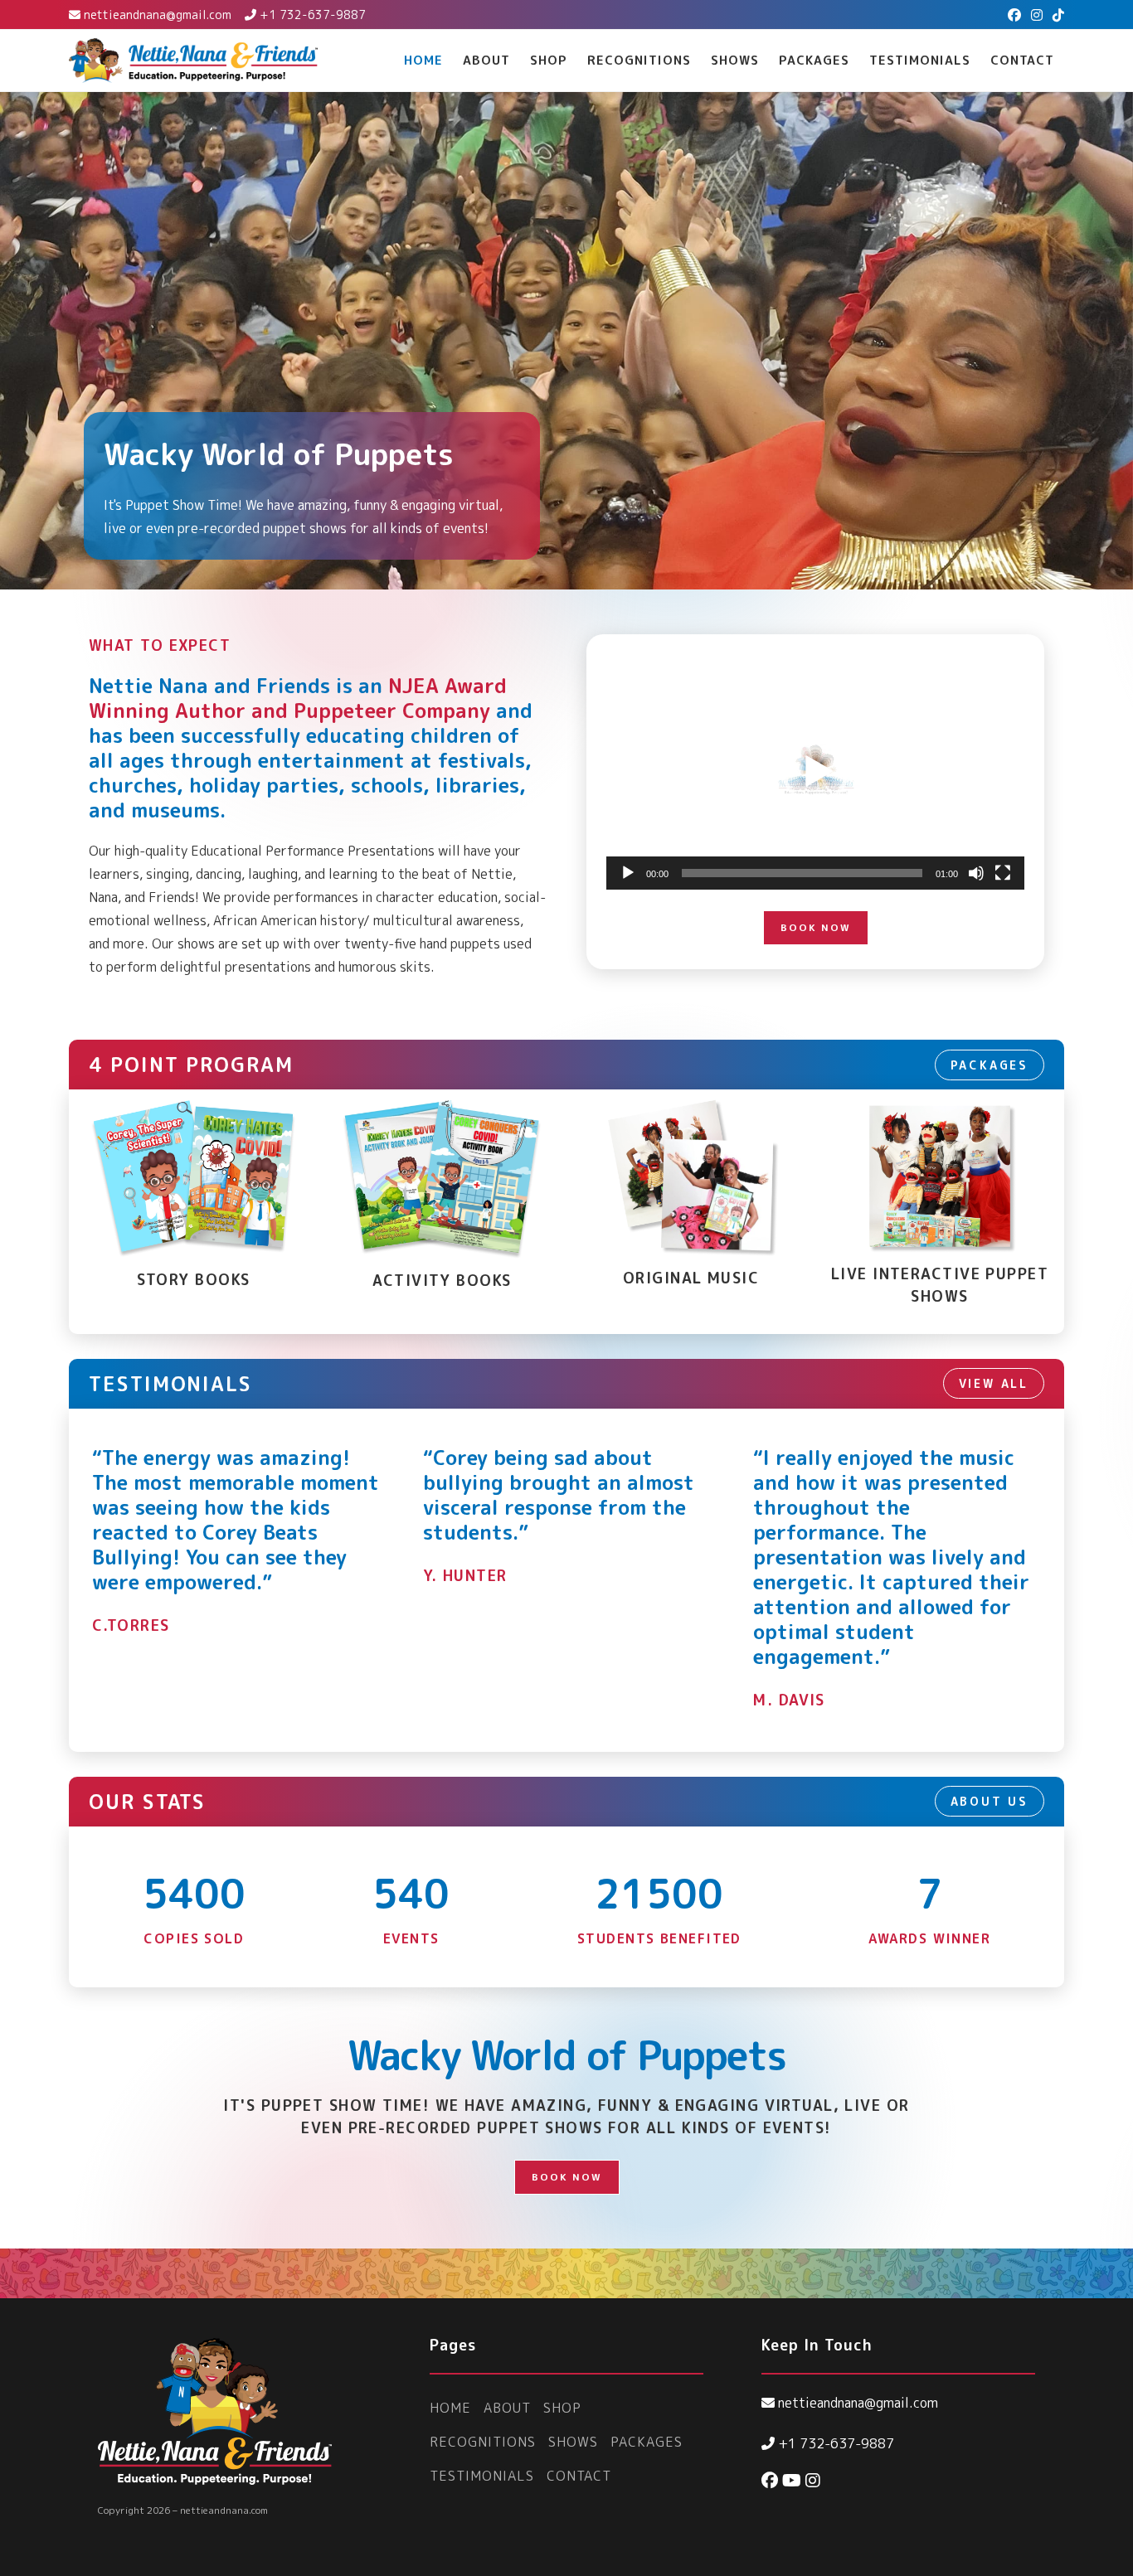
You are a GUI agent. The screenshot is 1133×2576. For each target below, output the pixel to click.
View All (994, 1383)
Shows (573, 2442)
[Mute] (976, 873)
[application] (815, 772)
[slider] (802, 873)
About (507, 2408)
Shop (562, 2408)
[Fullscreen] (1003, 873)
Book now (567, 2177)
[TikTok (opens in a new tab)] (1056, 15)
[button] (815, 772)
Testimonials (482, 2476)
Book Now (816, 927)
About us (990, 1801)
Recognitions (483, 2442)
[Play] (628, 873)
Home (450, 2408)
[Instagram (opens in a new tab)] (1037, 15)
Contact (579, 2476)
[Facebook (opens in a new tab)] (1014, 15)
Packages (990, 1065)
